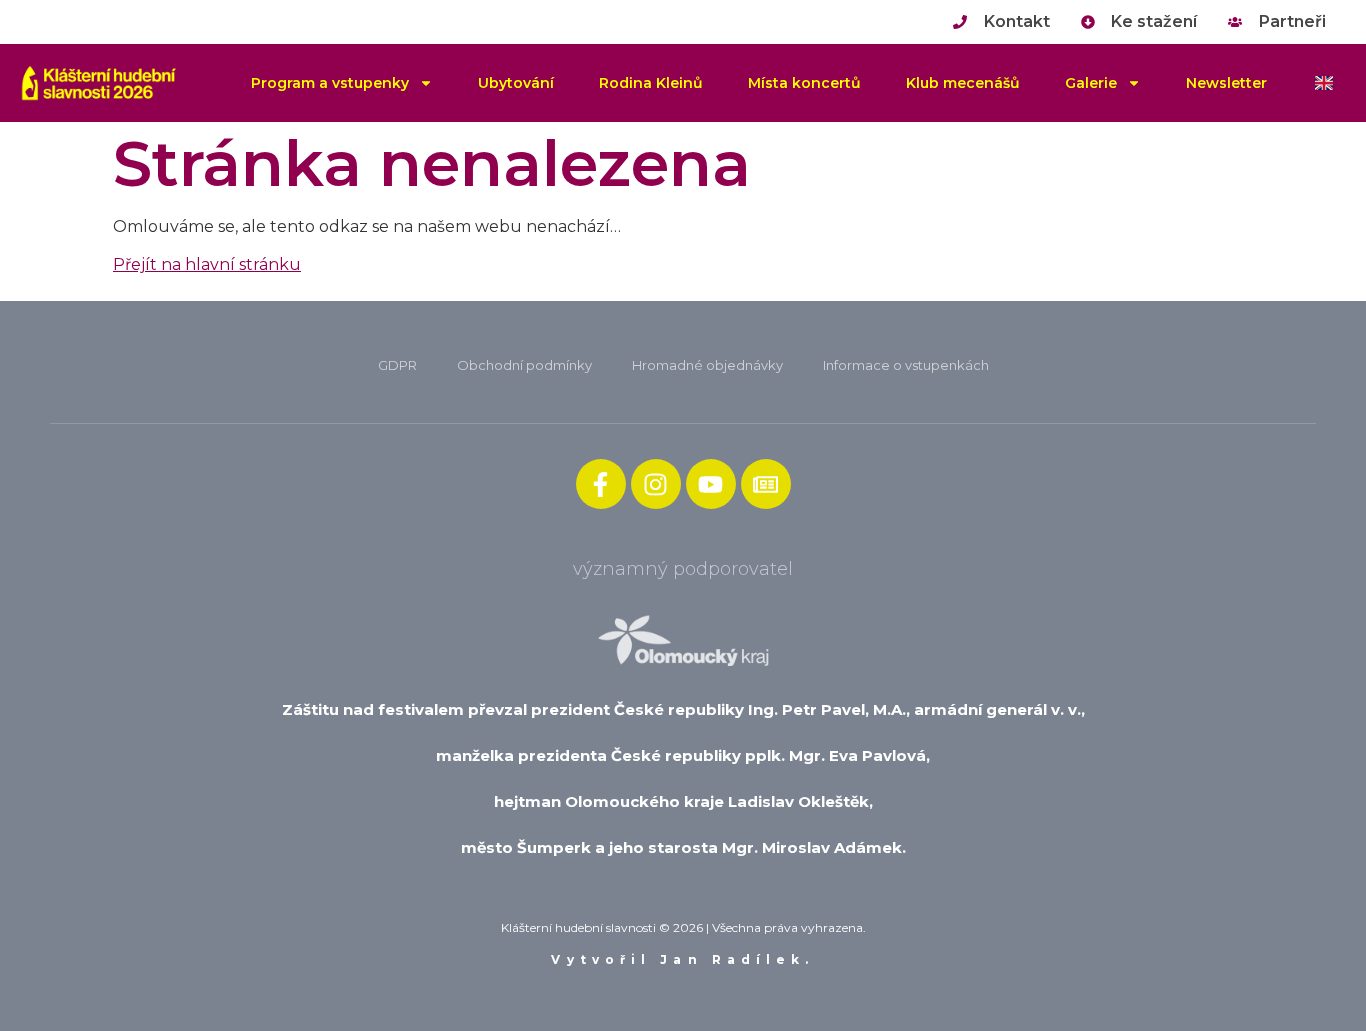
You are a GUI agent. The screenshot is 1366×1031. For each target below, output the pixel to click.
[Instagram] (656, 484)
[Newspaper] (766, 484)
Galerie (1091, 83)
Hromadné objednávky (707, 365)
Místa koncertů (804, 83)
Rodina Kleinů (651, 83)
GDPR (397, 365)
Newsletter (1226, 83)
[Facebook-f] (601, 484)
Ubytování (516, 83)
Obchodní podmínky (524, 365)
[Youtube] (711, 484)
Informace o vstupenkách (906, 365)
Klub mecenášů (963, 83)
